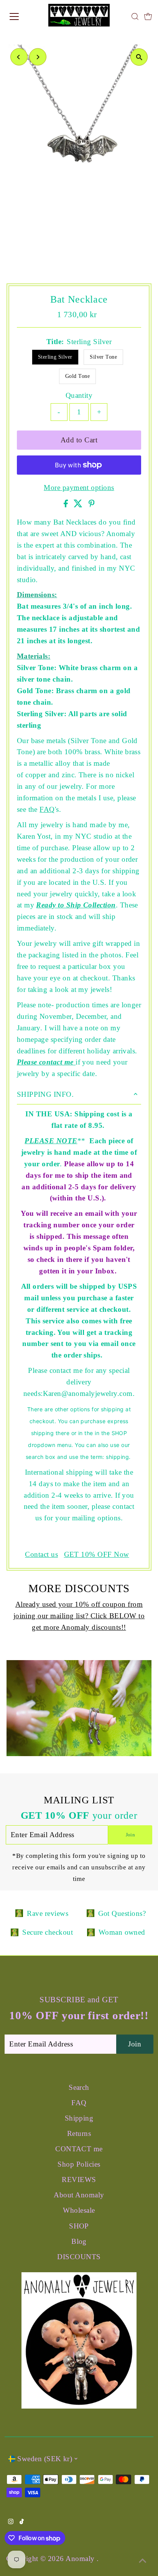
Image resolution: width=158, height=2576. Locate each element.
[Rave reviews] (19, 1913)
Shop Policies (79, 2164)
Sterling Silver (55, 357)
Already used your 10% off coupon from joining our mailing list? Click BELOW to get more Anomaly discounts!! (79, 1616)
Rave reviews (48, 1913)
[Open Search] (135, 17)
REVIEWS (79, 2180)
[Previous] (19, 57)
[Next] (38, 57)
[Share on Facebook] (67, 505)
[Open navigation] (22, 17)
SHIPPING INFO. (45, 1094)
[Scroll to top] (143, 2561)
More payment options (79, 488)
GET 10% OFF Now (97, 1555)
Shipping (79, 2118)
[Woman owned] (91, 1932)
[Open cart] (148, 17)
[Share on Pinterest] (92, 505)
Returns (79, 2133)
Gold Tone (77, 376)
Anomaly (81, 2559)
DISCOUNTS (79, 2257)
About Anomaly (79, 2195)
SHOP (79, 2226)
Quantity (79, 395)
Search (79, 2087)
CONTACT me (79, 2149)
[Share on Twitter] (79, 505)
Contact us (41, 1555)
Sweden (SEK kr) (45, 2459)
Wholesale (79, 2210)
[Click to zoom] (139, 57)
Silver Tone (103, 357)
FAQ (47, 809)
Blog (79, 2241)
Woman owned (122, 1932)
